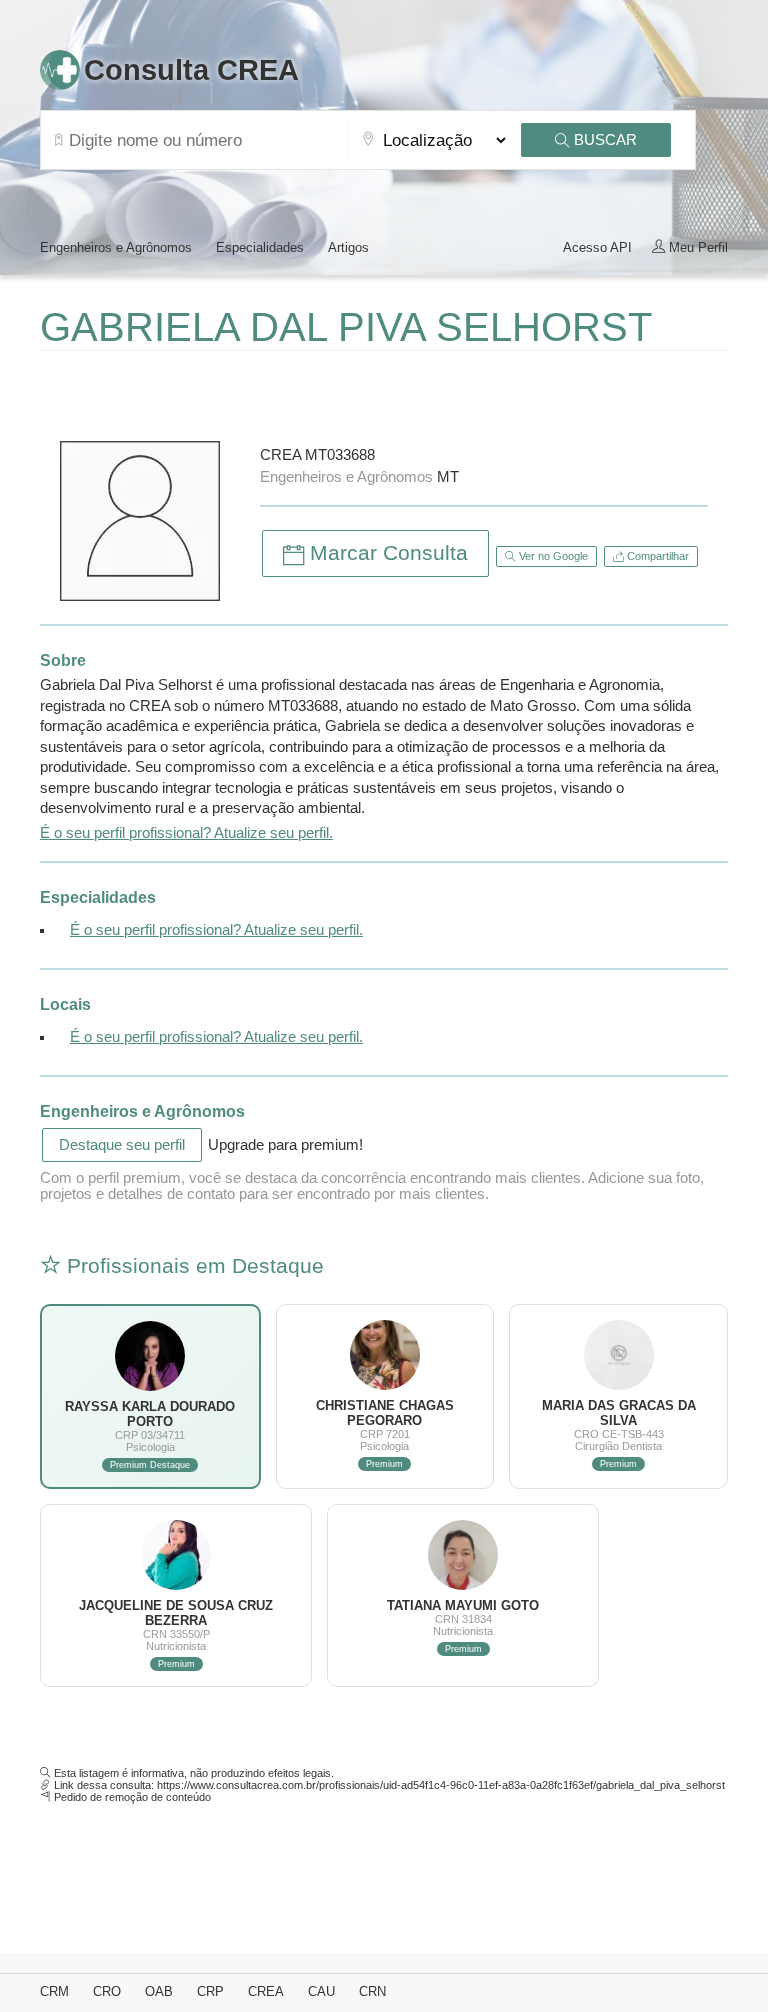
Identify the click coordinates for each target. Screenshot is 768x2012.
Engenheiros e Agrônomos (116, 247)
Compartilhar (656, 556)
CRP (210, 1991)
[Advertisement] (274, 391)
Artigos (348, 247)
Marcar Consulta (386, 553)
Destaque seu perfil (122, 1145)
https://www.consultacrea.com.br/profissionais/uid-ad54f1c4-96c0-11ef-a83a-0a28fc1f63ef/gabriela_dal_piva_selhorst (441, 1785)
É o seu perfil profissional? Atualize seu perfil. (186, 833)
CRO (107, 1991)
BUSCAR (603, 140)
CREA (266, 1991)
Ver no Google (552, 556)
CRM (54, 1991)
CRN (372, 1991)
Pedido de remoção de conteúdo (132, 1797)
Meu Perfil (696, 247)
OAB (159, 1991)
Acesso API (597, 247)
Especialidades (260, 247)
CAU (321, 1991)
